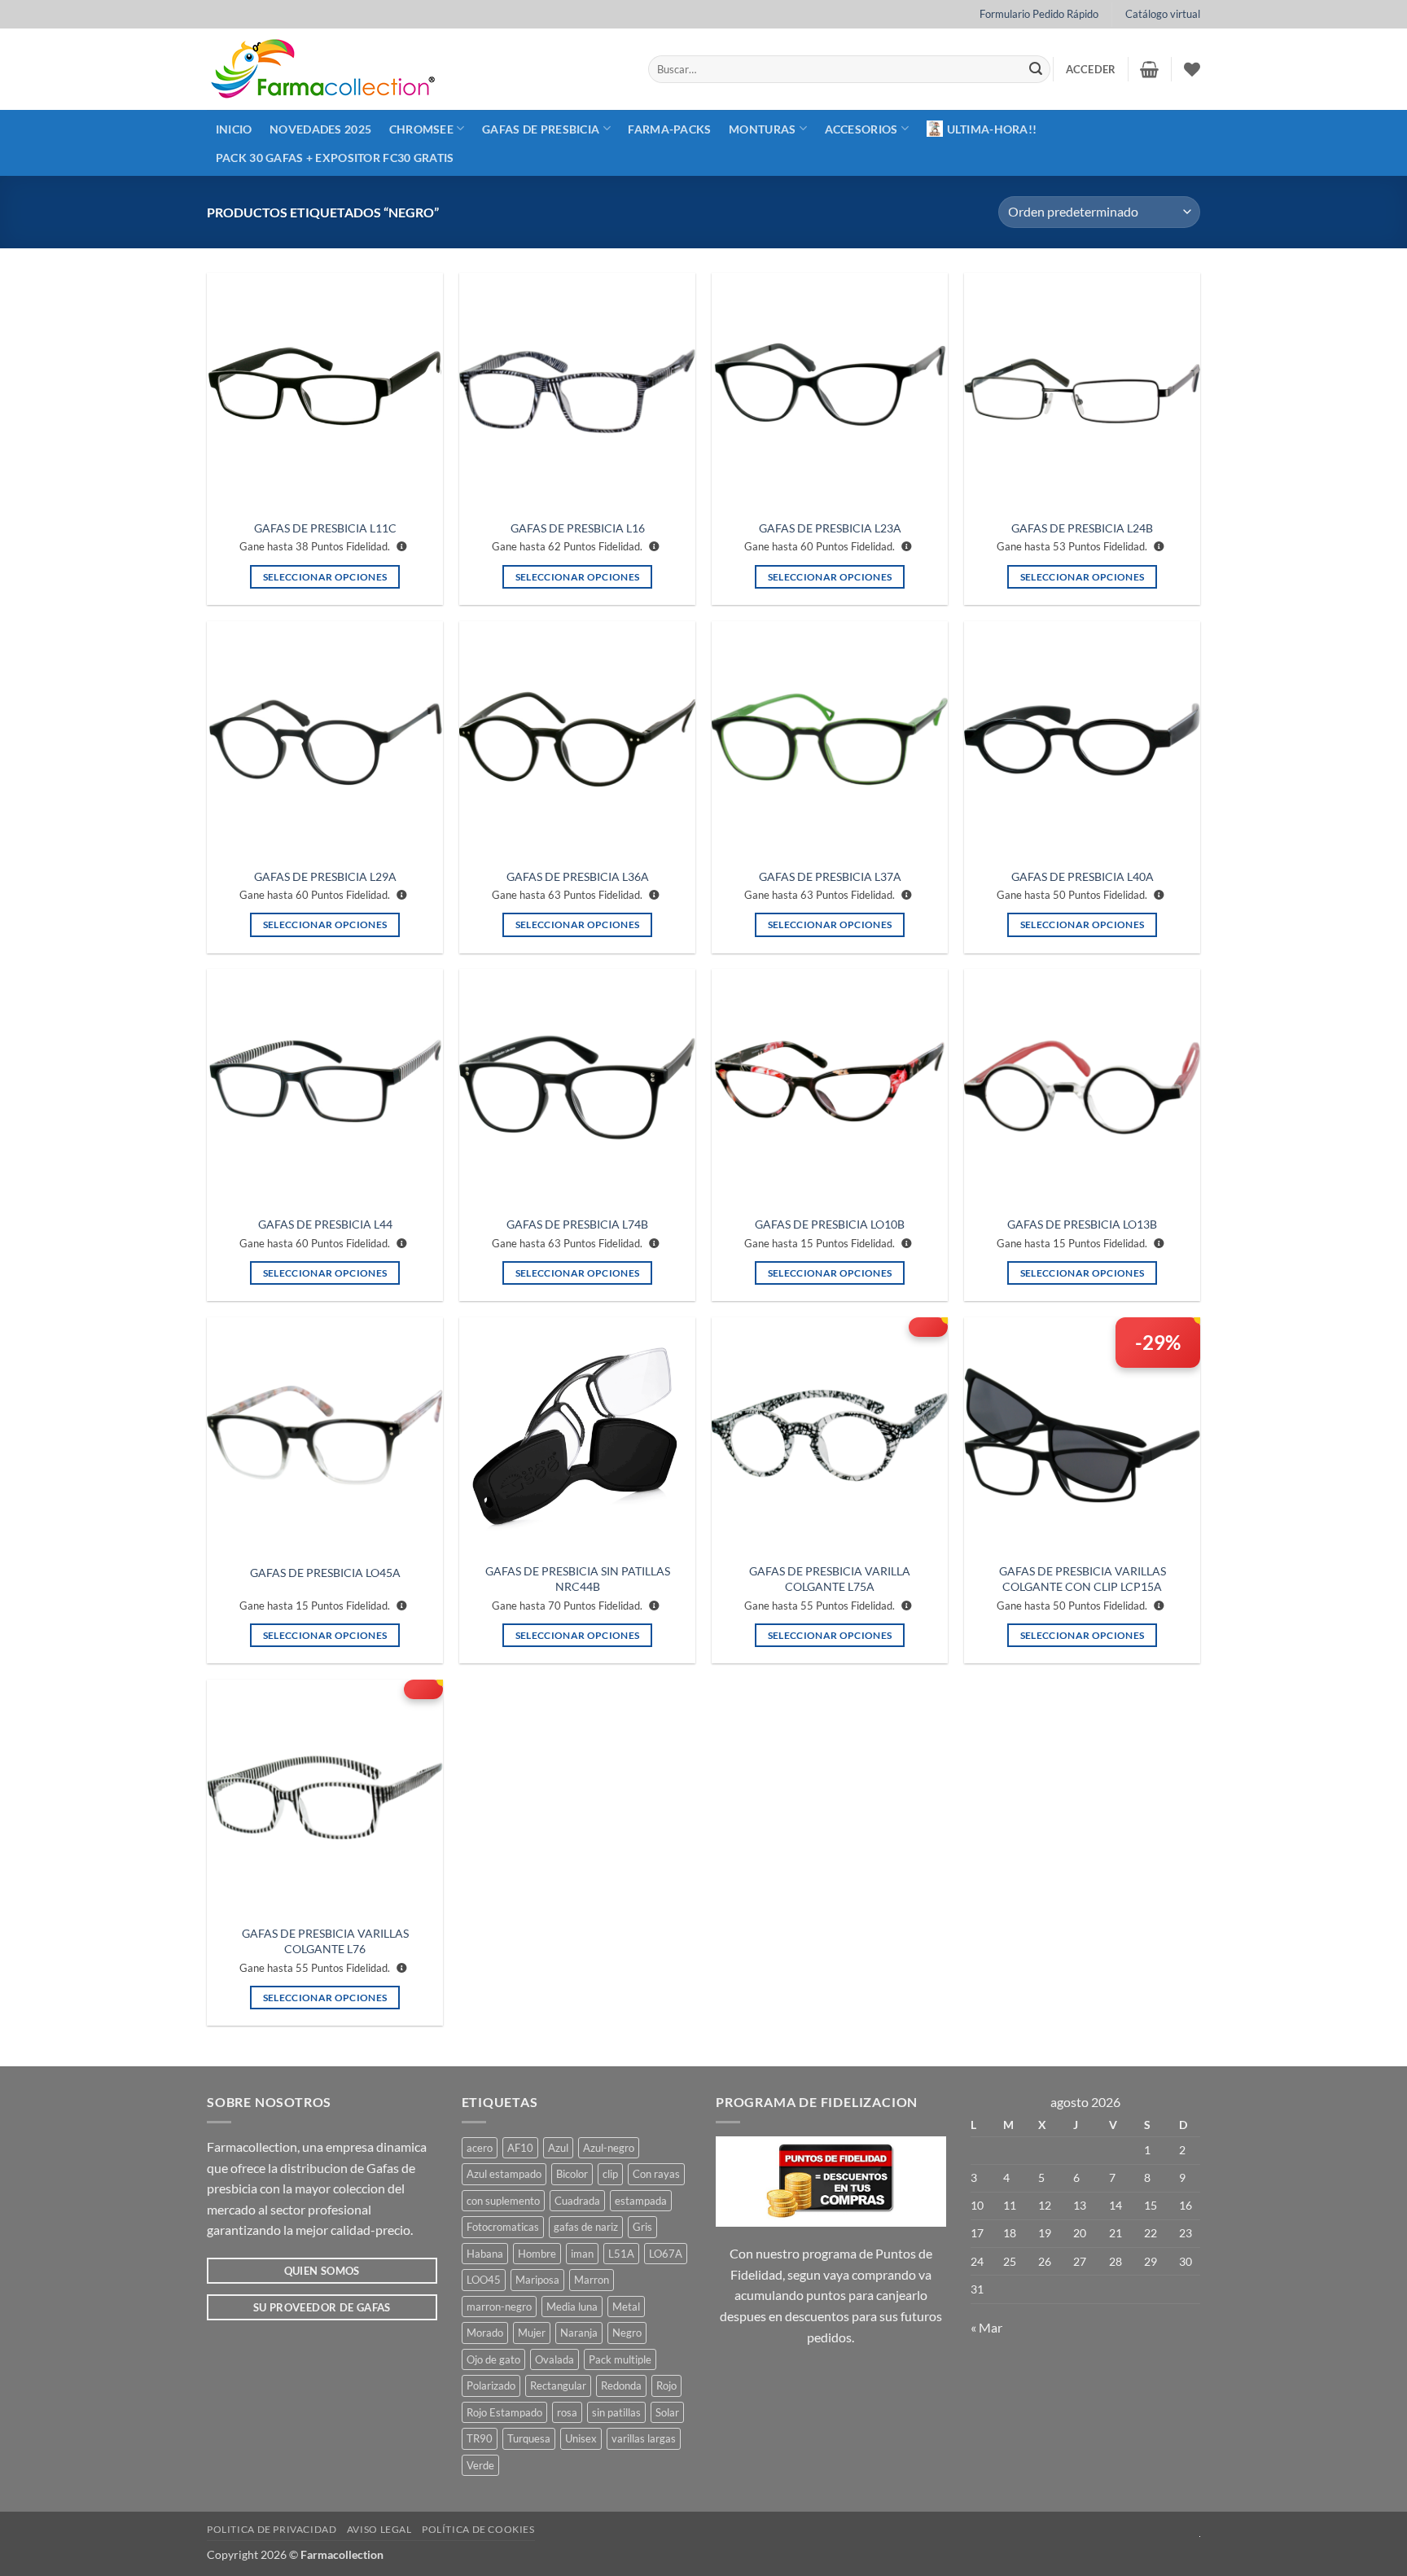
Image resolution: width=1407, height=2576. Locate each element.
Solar (667, 2412)
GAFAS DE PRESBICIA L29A (325, 876)
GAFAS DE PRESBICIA (541, 129)
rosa (567, 2412)
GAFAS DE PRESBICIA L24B (1082, 528)
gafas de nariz (586, 2227)
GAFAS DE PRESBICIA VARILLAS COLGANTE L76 (325, 1941)
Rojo (666, 2385)
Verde (480, 2465)
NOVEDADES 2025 (320, 129)
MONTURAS (762, 129)
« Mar (986, 2327)
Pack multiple (620, 2359)
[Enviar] (1036, 69)
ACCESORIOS (861, 129)
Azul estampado (504, 2174)
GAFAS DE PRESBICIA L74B (577, 1224)
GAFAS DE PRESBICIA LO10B (830, 1224)
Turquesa (529, 2438)
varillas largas (644, 2438)
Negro (627, 2333)
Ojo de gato (493, 2359)
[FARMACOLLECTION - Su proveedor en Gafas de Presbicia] (415, 69)
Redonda (621, 2385)
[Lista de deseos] (1192, 69)
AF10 (520, 2148)
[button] (1091, 69)
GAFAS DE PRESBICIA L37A (830, 876)
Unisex (581, 2438)
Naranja (579, 2333)
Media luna (572, 2307)
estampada (641, 2201)
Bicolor (572, 2174)
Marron (592, 2280)
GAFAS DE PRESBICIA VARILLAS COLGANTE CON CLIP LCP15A (1083, 1579)
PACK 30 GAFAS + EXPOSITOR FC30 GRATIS (335, 158)
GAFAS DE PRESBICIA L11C (325, 528)
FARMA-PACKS (669, 129)
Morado (485, 2333)
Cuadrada (577, 2201)
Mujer (532, 2333)
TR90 (480, 2438)
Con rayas (656, 2174)
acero (480, 2148)
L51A (621, 2254)
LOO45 (484, 2280)
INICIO (234, 129)
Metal (626, 2307)
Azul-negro (609, 2148)
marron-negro (499, 2307)
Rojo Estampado (504, 2412)
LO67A (666, 2254)
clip (610, 2174)
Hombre (537, 2254)
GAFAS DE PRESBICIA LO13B (1082, 1224)
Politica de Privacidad (272, 2529)
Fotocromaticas (503, 2227)
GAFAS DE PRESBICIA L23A (830, 528)
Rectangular (558, 2385)
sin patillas (616, 2412)
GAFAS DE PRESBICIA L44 (325, 1224)
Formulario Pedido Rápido (1039, 14)
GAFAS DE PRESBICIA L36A (578, 876)
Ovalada (554, 2359)
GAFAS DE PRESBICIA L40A (1083, 876)
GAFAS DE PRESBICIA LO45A (325, 1573)
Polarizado (491, 2385)
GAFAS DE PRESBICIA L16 (578, 528)
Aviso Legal (379, 2529)
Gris (642, 2227)
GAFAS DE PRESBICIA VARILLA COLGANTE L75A (830, 1579)
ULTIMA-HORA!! (992, 129)
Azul (558, 2148)
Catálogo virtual (1163, 14)
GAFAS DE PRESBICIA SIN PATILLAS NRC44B (578, 1579)
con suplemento (503, 2201)
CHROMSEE (421, 129)
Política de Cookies (478, 2529)
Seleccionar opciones (325, 577)
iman (582, 2254)
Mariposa (537, 2280)
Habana (485, 2254)
